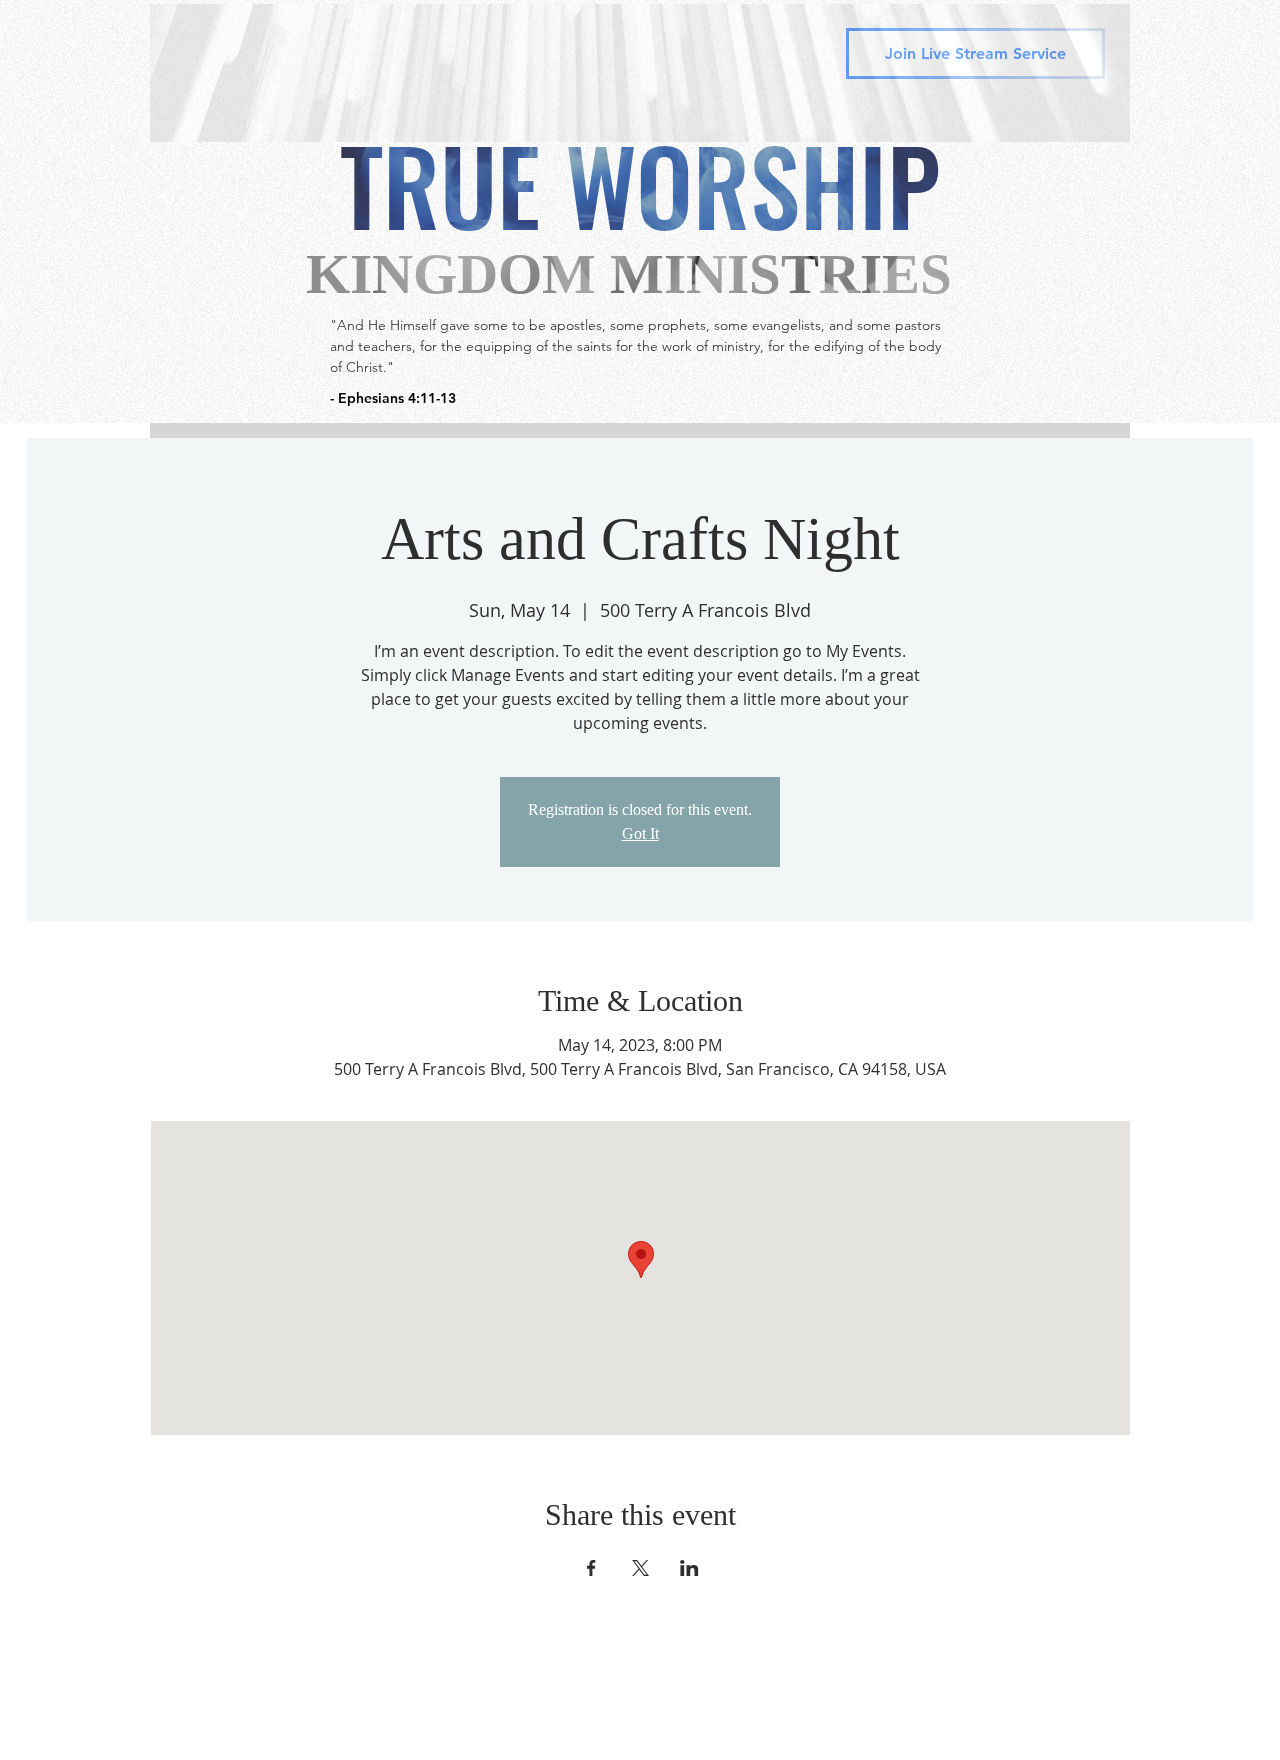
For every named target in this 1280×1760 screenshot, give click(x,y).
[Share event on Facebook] (591, 1568)
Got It (640, 833)
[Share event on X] (640, 1568)
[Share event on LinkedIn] (689, 1568)
